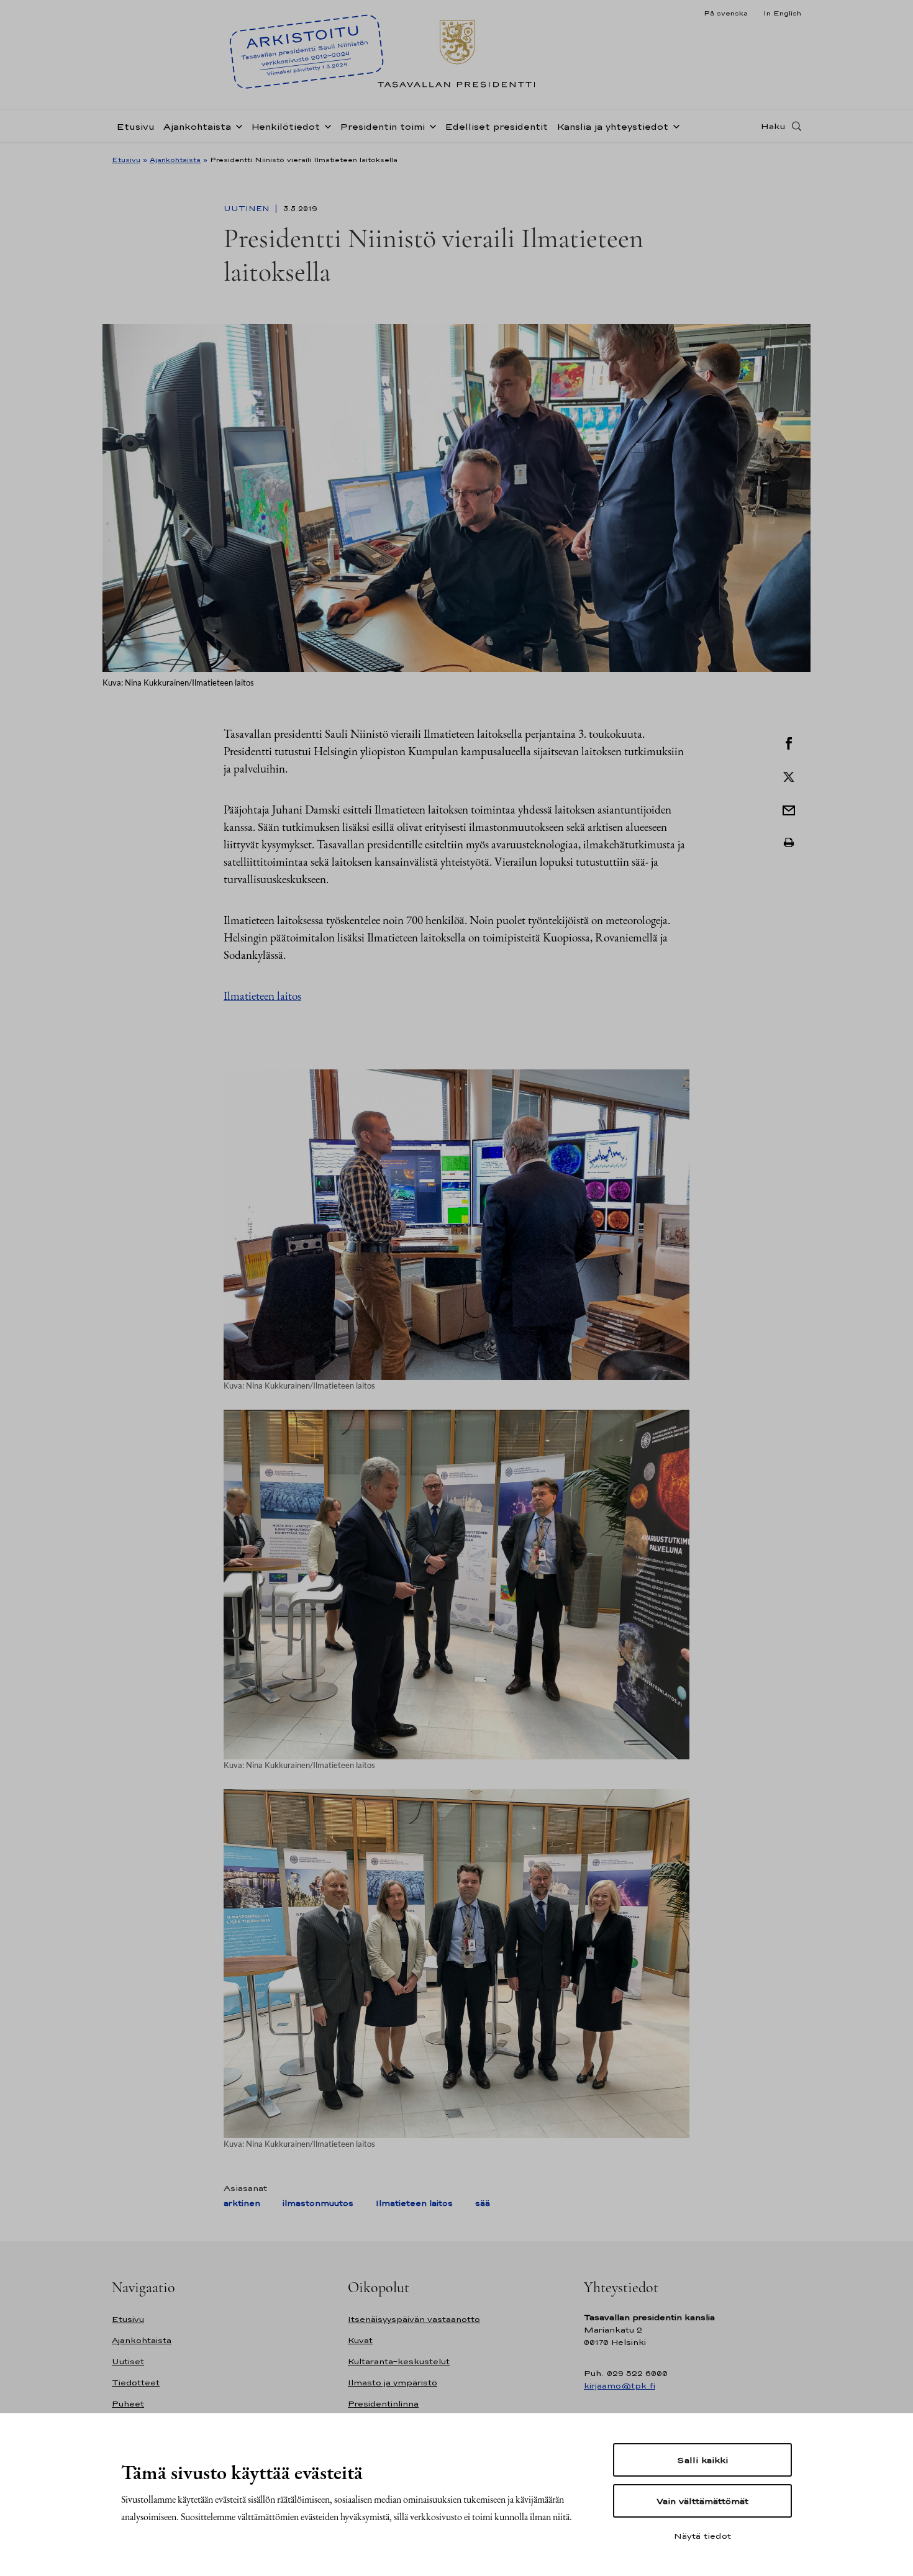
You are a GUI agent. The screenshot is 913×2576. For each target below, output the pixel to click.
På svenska (726, 13)
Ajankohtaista (197, 126)
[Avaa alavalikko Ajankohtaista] (237, 125)
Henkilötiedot (285, 126)
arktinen (242, 2203)
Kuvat (360, 2340)
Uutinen (248, 209)
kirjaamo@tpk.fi (620, 2386)
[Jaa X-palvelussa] (789, 776)
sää (483, 2203)
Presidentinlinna (383, 2404)
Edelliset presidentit (496, 126)
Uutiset (128, 2361)
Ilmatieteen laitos (262, 996)
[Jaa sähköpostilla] (789, 809)
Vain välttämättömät (702, 2501)
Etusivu (135, 126)
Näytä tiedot (702, 2536)
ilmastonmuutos (318, 2203)
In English (782, 13)
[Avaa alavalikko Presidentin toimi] (430, 125)
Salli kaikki (702, 2460)
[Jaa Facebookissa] (789, 742)
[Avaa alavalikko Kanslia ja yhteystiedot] (674, 125)
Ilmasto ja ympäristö (393, 2383)
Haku (773, 126)
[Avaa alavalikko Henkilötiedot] (325, 125)
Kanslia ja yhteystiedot (612, 126)
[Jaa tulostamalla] (789, 843)
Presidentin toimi (382, 126)
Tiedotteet (136, 2383)
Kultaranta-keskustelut (399, 2361)
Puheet (128, 2404)
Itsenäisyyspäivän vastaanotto (414, 2319)
